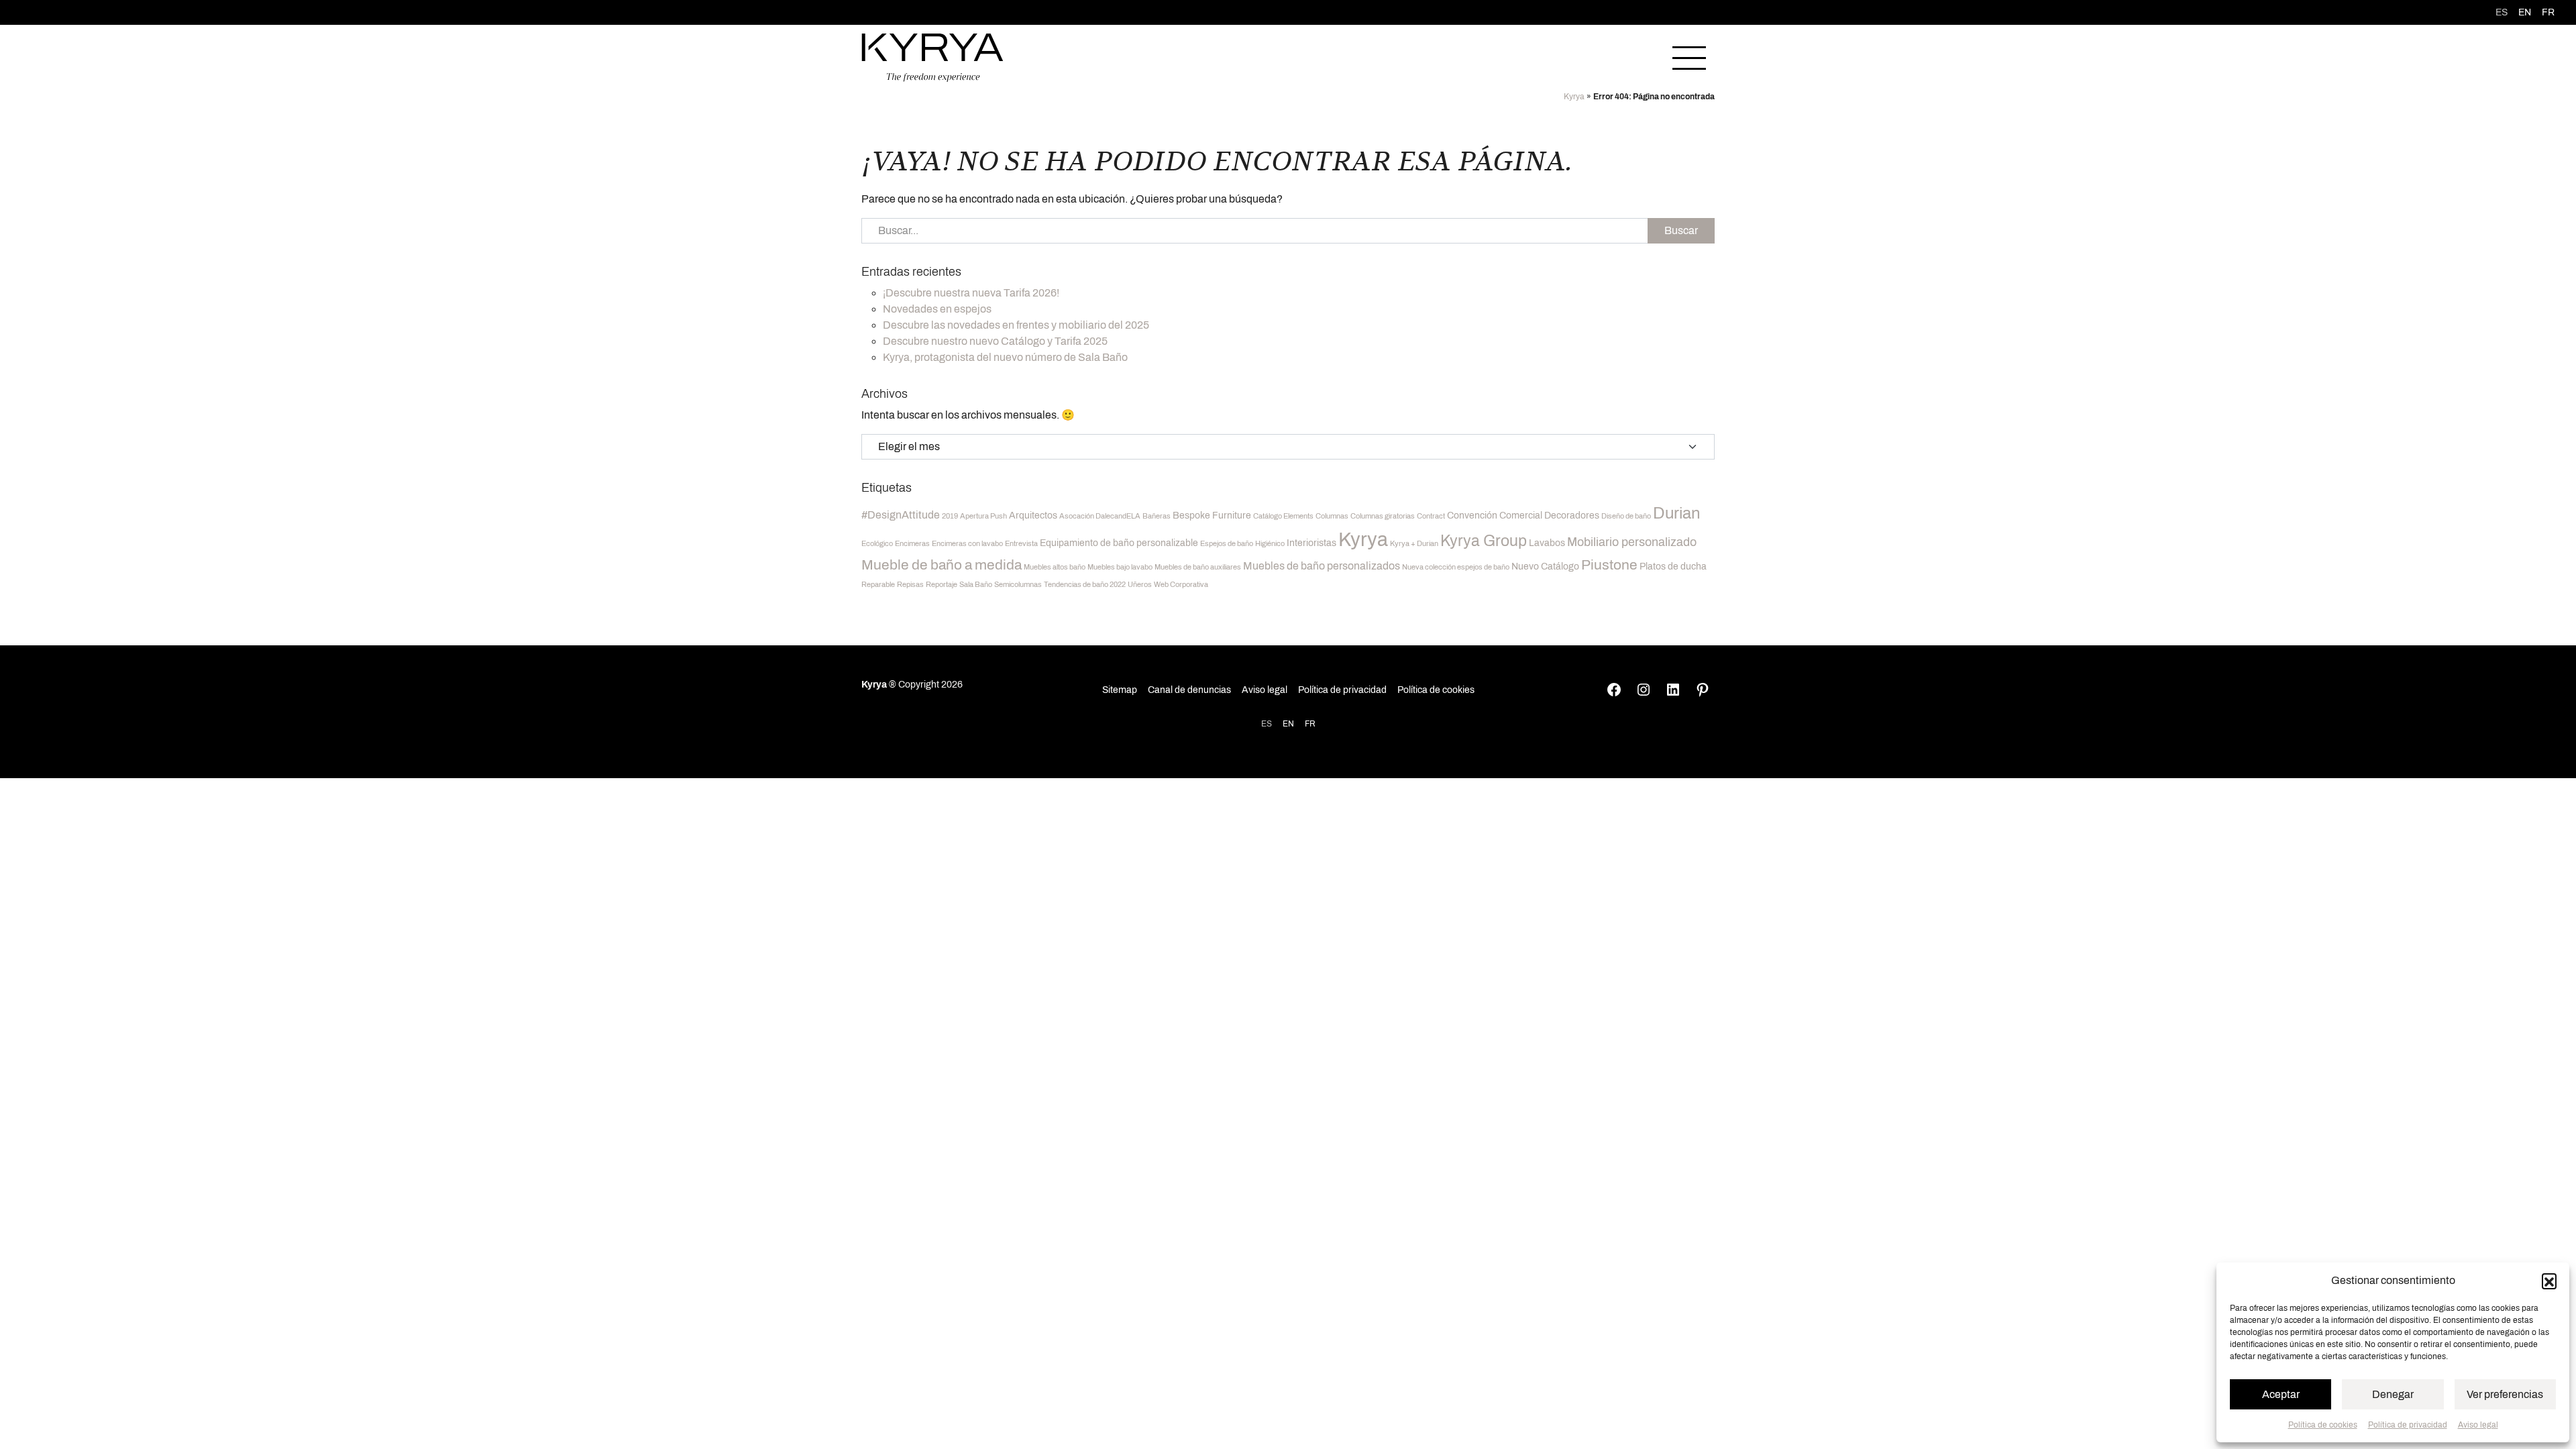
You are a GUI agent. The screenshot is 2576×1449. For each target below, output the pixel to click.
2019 (950, 516)
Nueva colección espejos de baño (1456, 567)
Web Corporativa (1181, 585)
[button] (2549, 1281)
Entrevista (1021, 544)
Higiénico (1270, 544)
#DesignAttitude (901, 515)
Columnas (1332, 516)
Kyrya (1574, 97)
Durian (1677, 513)
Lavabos (1547, 543)
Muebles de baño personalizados (1322, 566)
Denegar (2393, 1394)
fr (2548, 12)
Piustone (1609, 565)
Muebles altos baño (1055, 567)
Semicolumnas (1018, 585)
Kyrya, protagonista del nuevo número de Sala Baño (1005, 357)
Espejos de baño (1227, 544)
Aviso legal (2478, 1425)
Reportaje (942, 585)
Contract (1431, 516)
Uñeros (1140, 585)
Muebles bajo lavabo (1120, 567)
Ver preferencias (2505, 1394)
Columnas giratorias (1383, 516)
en (2525, 12)
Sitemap (1120, 690)
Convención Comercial (1495, 516)
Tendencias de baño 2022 (1085, 585)
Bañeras (1157, 516)
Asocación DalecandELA (1100, 516)
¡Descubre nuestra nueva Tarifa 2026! (971, 293)
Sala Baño (976, 585)
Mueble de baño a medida (942, 565)
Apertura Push (983, 516)
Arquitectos (1033, 516)
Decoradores (1572, 516)
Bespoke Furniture (1212, 516)
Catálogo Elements (1283, 516)
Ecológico (877, 544)
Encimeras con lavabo (967, 544)
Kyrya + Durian (1414, 544)
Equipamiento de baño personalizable (1119, 543)
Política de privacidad (2408, 1425)
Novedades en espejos (937, 309)
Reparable (878, 585)
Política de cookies (2323, 1425)
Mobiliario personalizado (1632, 542)
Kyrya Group (1484, 541)
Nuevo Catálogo (1545, 567)
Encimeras (912, 544)
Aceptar (2281, 1394)
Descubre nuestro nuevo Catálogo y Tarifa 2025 (995, 341)
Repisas (910, 585)
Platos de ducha (1673, 567)
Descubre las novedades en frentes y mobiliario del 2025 (1016, 325)
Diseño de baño (1626, 516)
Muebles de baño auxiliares (1198, 567)
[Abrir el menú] (1689, 58)
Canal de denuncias (1189, 690)
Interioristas (1311, 543)
